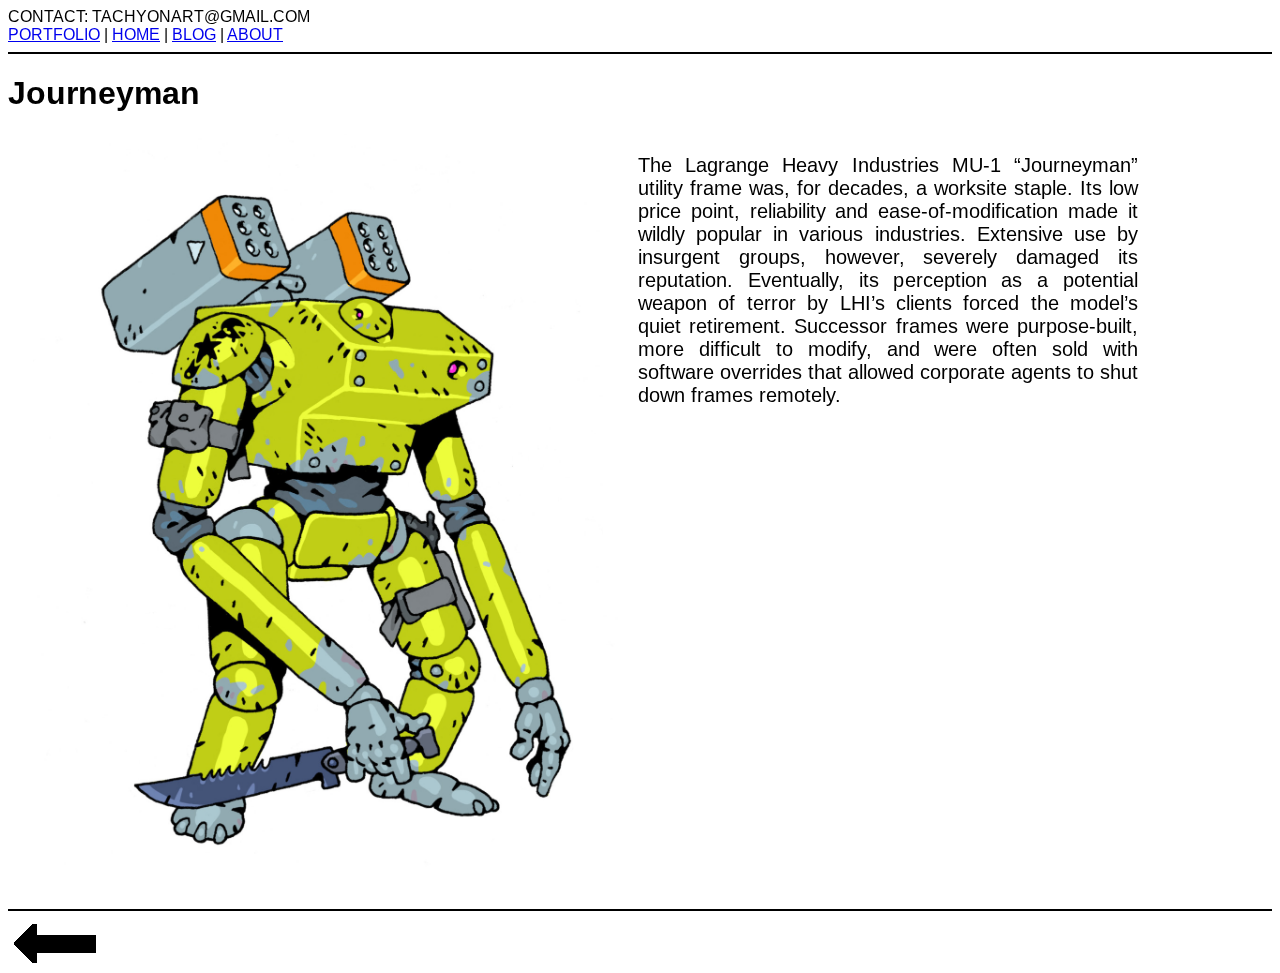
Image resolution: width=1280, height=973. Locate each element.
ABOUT (255, 34)
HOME (136, 34)
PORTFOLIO (54, 34)
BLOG (194, 34)
